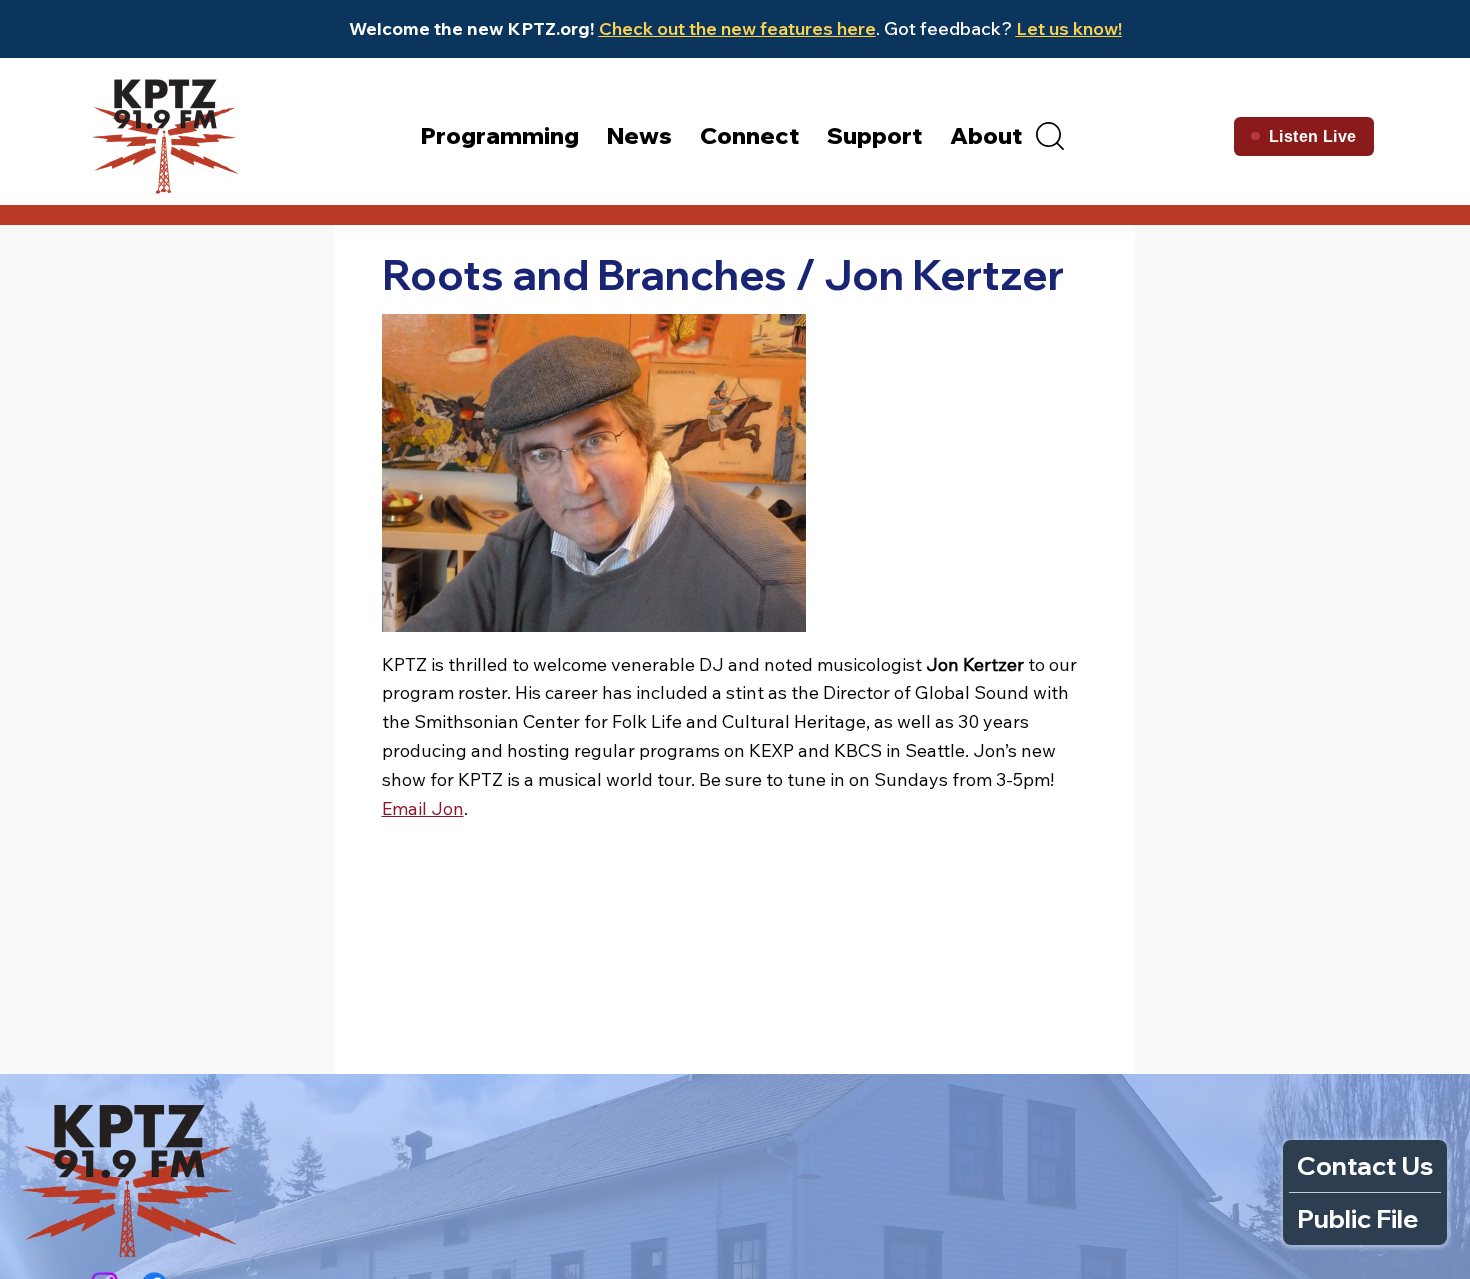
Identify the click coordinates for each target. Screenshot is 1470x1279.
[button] (1050, 136)
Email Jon (423, 808)
